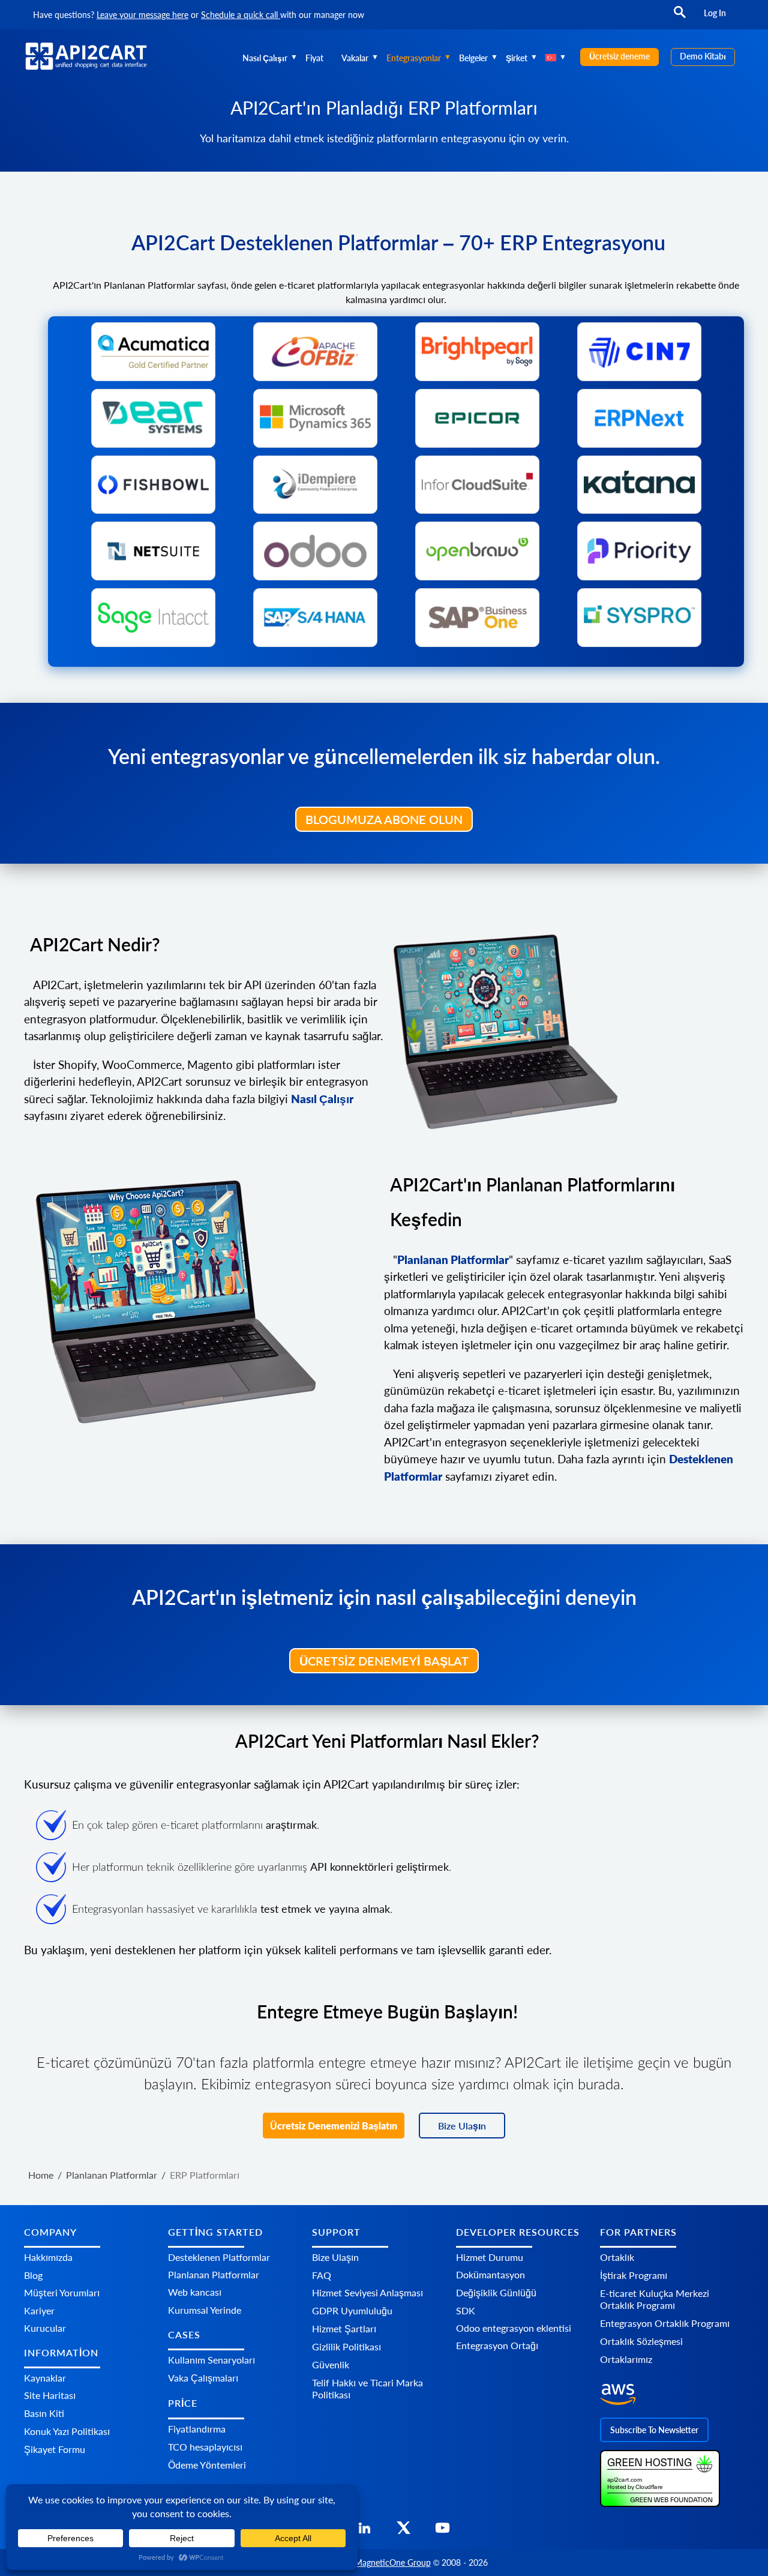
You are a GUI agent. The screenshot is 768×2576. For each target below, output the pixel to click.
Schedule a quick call (241, 15)
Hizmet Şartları (344, 2328)
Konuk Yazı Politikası (67, 2431)
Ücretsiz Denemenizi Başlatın (334, 2126)
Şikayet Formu (55, 2449)
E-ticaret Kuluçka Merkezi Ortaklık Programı (655, 2299)
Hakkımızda (48, 2257)
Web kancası (195, 2292)
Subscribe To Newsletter (654, 2430)
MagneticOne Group (393, 2562)
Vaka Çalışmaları (203, 2378)
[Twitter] (403, 2531)
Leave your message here (142, 15)
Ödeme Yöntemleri (207, 2465)
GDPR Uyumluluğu (352, 2310)
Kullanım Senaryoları (211, 2360)
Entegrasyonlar (414, 58)
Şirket (517, 58)
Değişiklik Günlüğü (496, 2292)
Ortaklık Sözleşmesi (641, 2341)
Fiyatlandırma (197, 2429)
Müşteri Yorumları (62, 2292)
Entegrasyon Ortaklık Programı (665, 2323)
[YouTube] (442, 2531)
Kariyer (39, 2310)
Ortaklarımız (626, 2359)
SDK (466, 2310)
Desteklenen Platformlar (219, 2257)
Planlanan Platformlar (214, 2274)
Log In (715, 13)
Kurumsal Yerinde (205, 2310)
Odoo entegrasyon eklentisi (514, 2328)
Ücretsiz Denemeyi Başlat (384, 1661)
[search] (680, 18)
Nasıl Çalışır (265, 58)
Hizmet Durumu (490, 2257)
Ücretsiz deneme (619, 56)
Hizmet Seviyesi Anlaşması (367, 2292)
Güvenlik (331, 2364)
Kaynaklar (45, 2378)
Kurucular (45, 2328)
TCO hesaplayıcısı (205, 2447)
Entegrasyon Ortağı (497, 2345)
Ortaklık (617, 2257)
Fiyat (314, 58)
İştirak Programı (634, 2275)
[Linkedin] (364, 2531)
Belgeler (473, 58)
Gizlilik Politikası (346, 2346)
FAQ (322, 2275)
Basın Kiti (44, 2413)
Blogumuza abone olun (384, 819)
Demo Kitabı (703, 56)
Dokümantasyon (490, 2274)
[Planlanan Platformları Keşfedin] (564, 1032)
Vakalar (355, 58)
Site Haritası (50, 2395)
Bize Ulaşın (462, 2126)
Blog (33, 2275)
